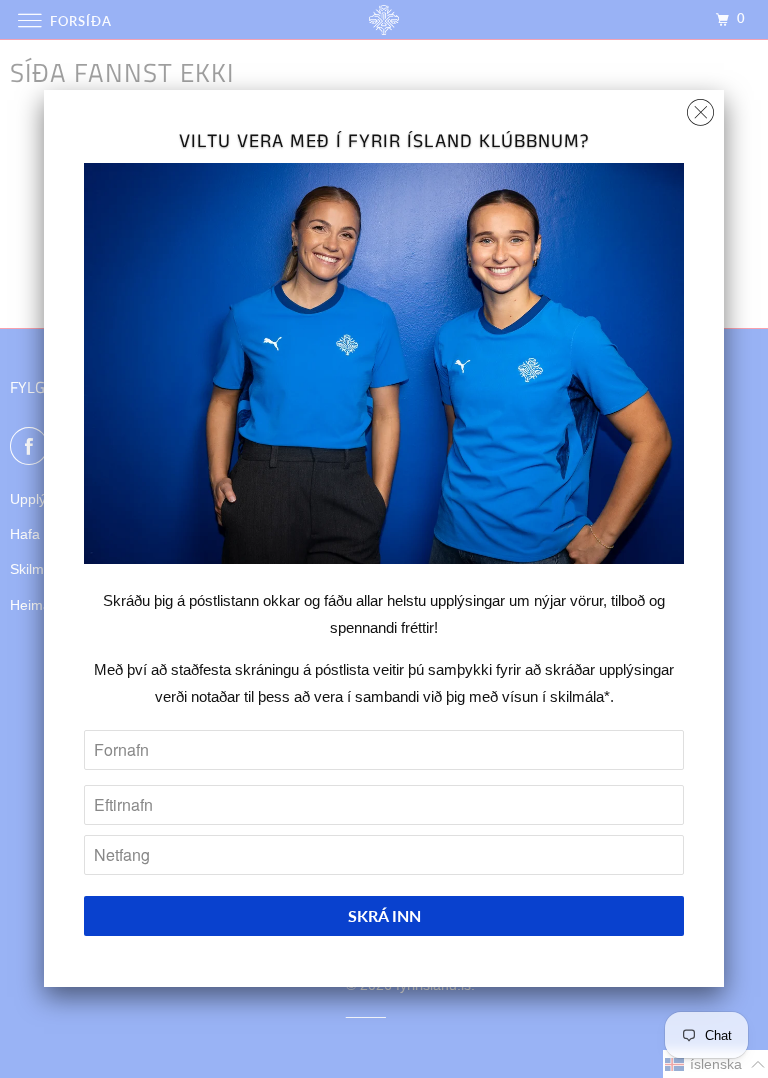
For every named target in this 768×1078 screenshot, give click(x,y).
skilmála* (580, 696)
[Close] (700, 107)
